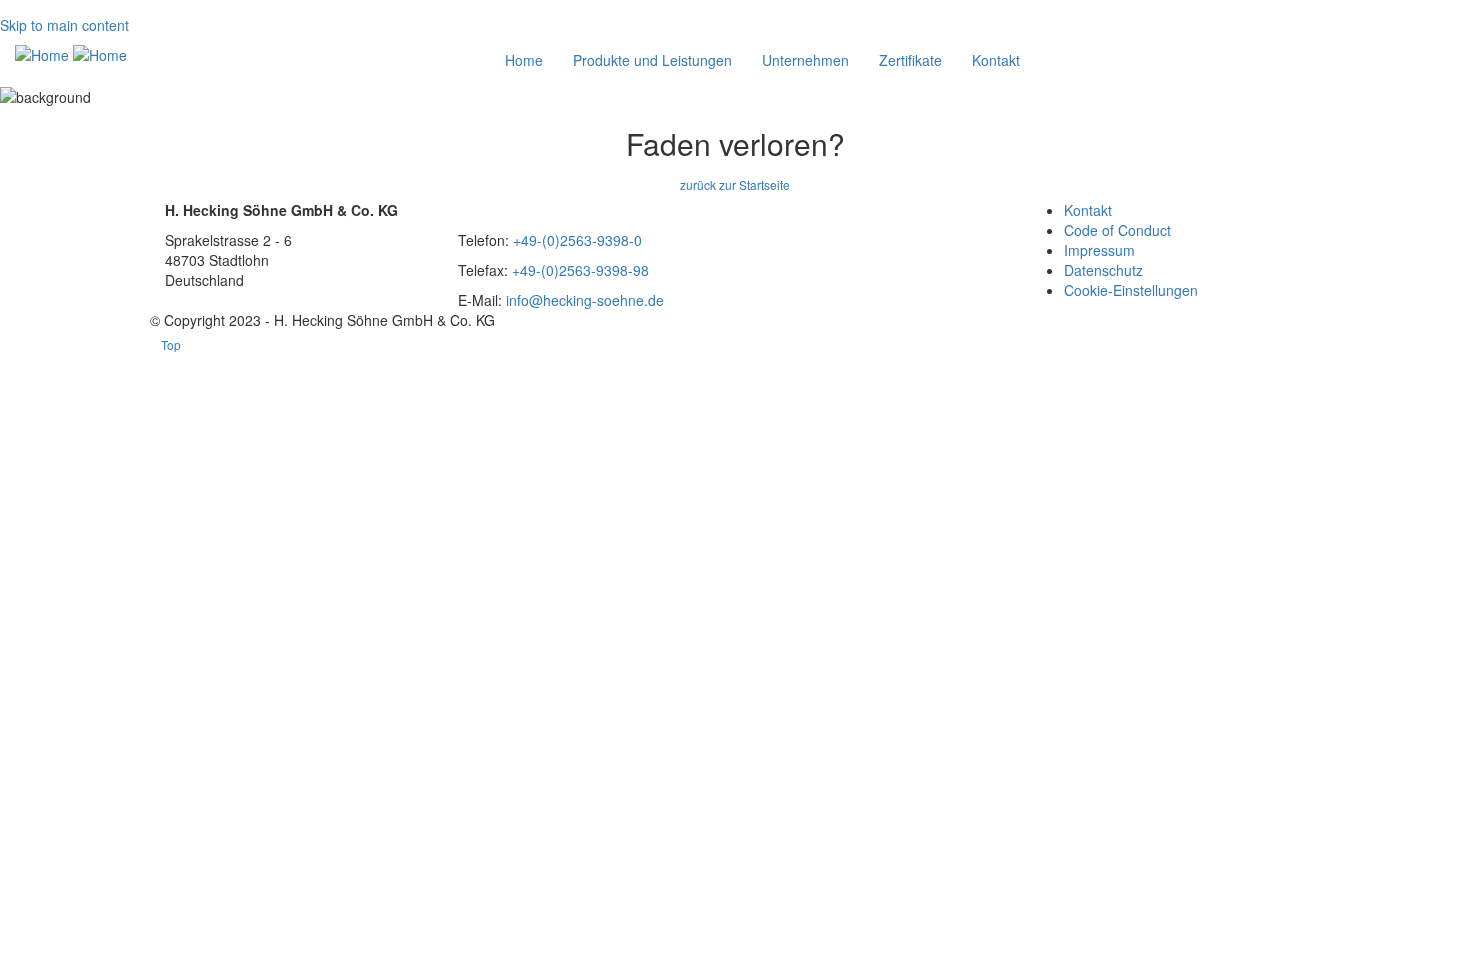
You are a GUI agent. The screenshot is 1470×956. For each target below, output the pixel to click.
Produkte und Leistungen (652, 60)
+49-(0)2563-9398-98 (580, 270)
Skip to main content (64, 25)
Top (171, 344)
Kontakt (996, 60)
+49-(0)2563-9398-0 (577, 240)
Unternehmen (805, 60)
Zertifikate (910, 60)
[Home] (71, 54)
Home (524, 60)
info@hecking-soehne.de (585, 300)
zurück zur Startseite (735, 184)
